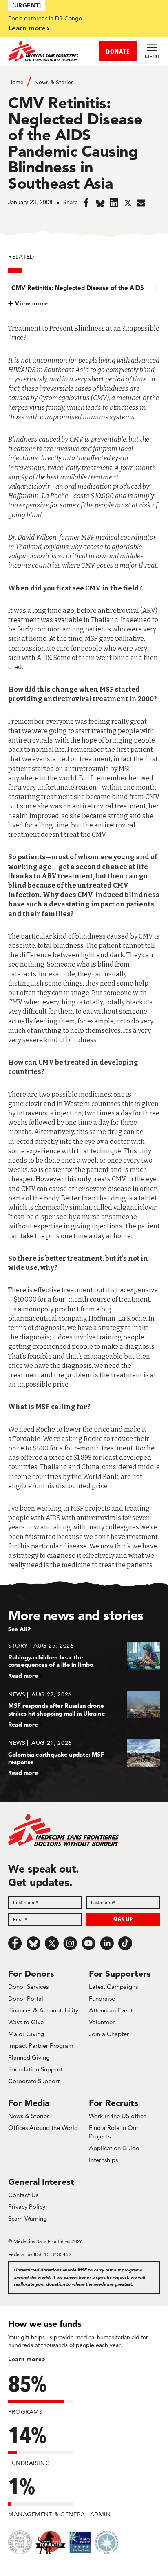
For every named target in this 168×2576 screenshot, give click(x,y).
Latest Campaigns (113, 1987)
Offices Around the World (43, 2128)
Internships (103, 2160)
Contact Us (23, 2195)
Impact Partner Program (41, 2046)
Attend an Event (111, 2010)
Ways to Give (26, 2022)
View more (32, 303)
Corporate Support (34, 2081)
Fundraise (102, 1998)
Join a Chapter (109, 2034)
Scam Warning (28, 2218)
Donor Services (28, 1987)
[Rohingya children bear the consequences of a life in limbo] (84, 1660)
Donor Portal (26, 1998)
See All (18, 1629)
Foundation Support (35, 2069)
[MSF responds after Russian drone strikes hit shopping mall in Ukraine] (84, 1709)
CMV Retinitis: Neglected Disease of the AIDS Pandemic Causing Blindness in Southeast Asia (78, 291)
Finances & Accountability (43, 2010)
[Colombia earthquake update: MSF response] (84, 1758)
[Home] (46, 51)
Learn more (27, 28)
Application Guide (114, 2148)
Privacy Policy (27, 2207)
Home (16, 82)
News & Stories (54, 82)
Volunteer (102, 2022)
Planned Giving (29, 2057)
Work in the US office (118, 2116)
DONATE (118, 51)
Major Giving (26, 2034)
